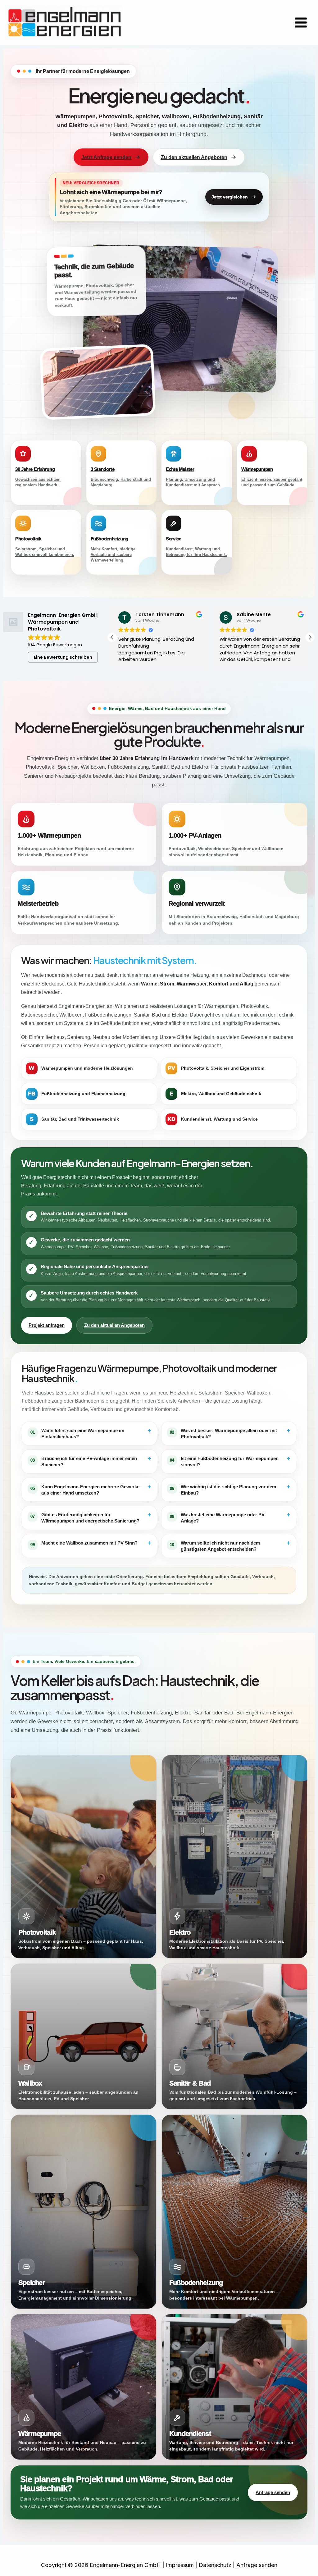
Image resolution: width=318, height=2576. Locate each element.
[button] (310, 637)
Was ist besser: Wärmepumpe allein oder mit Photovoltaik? (230, 1433)
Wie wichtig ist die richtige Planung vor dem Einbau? (230, 1489)
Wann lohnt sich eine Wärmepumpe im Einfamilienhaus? (91, 1433)
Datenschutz (215, 2565)
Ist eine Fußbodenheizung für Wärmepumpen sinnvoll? (230, 1461)
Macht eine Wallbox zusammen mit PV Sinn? (91, 1543)
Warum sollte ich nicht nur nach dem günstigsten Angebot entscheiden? (230, 1546)
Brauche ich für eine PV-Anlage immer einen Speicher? (91, 1461)
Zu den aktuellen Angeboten (194, 157)
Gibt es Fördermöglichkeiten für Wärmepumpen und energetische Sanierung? (91, 1517)
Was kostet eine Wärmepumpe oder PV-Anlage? (230, 1517)
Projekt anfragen (47, 1325)
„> (223, 1943)
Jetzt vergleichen (230, 197)
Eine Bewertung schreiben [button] (63, 657)
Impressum (180, 2565)
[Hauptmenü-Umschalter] (301, 23)
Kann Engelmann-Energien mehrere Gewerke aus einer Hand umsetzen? (91, 1489)
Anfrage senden (273, 2492)
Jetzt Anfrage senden (106, 157)
